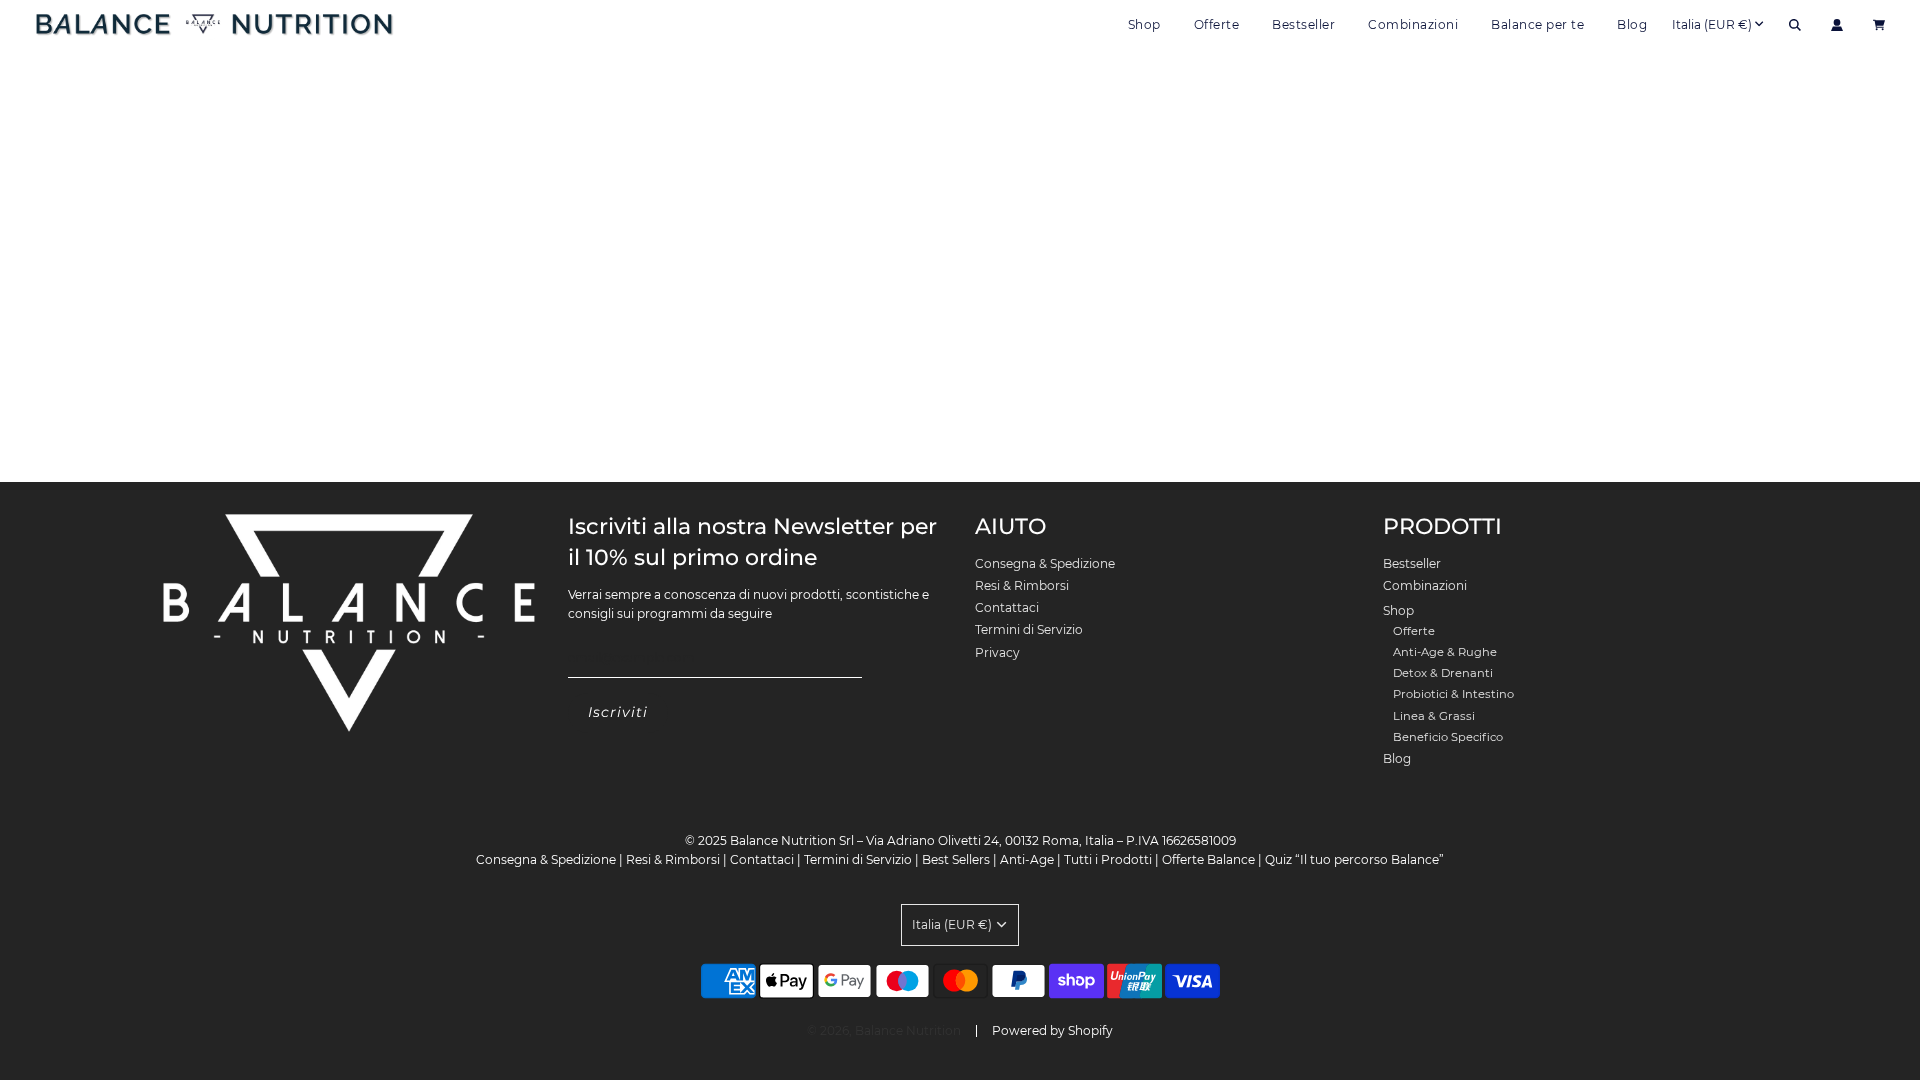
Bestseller (1303, 24)
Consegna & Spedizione (1045, 563)
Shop (1398, 610)
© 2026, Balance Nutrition (884, 1030)
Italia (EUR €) (1712, 24)
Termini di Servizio (1029, 629)
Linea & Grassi (1434, 716)
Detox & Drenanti (1443, 673)
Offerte (1217, 24)
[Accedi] (1837, 25)
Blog (1632, 24)
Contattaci (1007, 607)
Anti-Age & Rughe (1445, 652)
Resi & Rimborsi (1022, 585)
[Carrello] (1881, 25)
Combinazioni (1413, 24)
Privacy (997, 652)
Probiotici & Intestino (1453, 694)
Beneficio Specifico (1448, 737)
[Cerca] (1795, 25)
